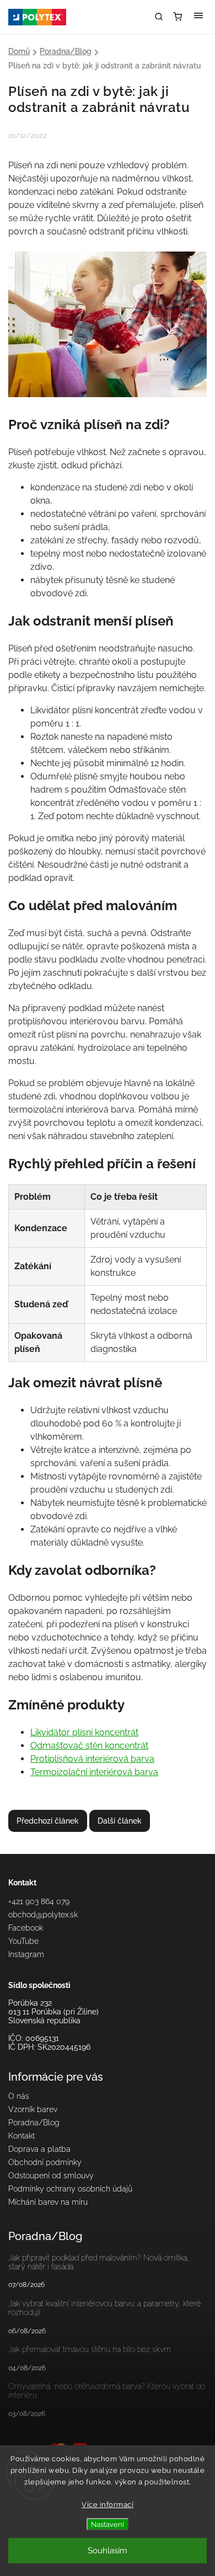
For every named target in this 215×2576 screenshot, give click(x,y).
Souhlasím (108, 2551)
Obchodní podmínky (45, 2162)
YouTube (23, 1941)
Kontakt (21, 2136)
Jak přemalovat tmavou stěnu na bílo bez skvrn (90, 2349)
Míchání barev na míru (48, 2202)
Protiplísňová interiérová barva (92, 1759)
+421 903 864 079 (39, 1901)
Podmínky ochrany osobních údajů (70, 2189)
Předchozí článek (48, 1821)
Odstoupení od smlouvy (51, 2176)
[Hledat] (159, 17)
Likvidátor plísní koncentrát (84, 1732)
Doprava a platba (39, 2149)
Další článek (120, 1821)
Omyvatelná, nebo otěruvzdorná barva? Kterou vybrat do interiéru (107, 2391)
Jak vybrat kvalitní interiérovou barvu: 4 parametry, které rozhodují (104, 2308)
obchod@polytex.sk (43, 1915)
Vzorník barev (33, 2109)
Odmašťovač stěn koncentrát (89, 1746)
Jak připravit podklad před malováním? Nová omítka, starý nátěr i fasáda (99, 2262)
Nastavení (108, 2524)
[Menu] (198, 17)
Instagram (26, 1954)
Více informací (108, 2505)
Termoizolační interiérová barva (94, 1772)
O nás (19, 2096)
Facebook (26, 1928)
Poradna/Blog (34, 2123)
